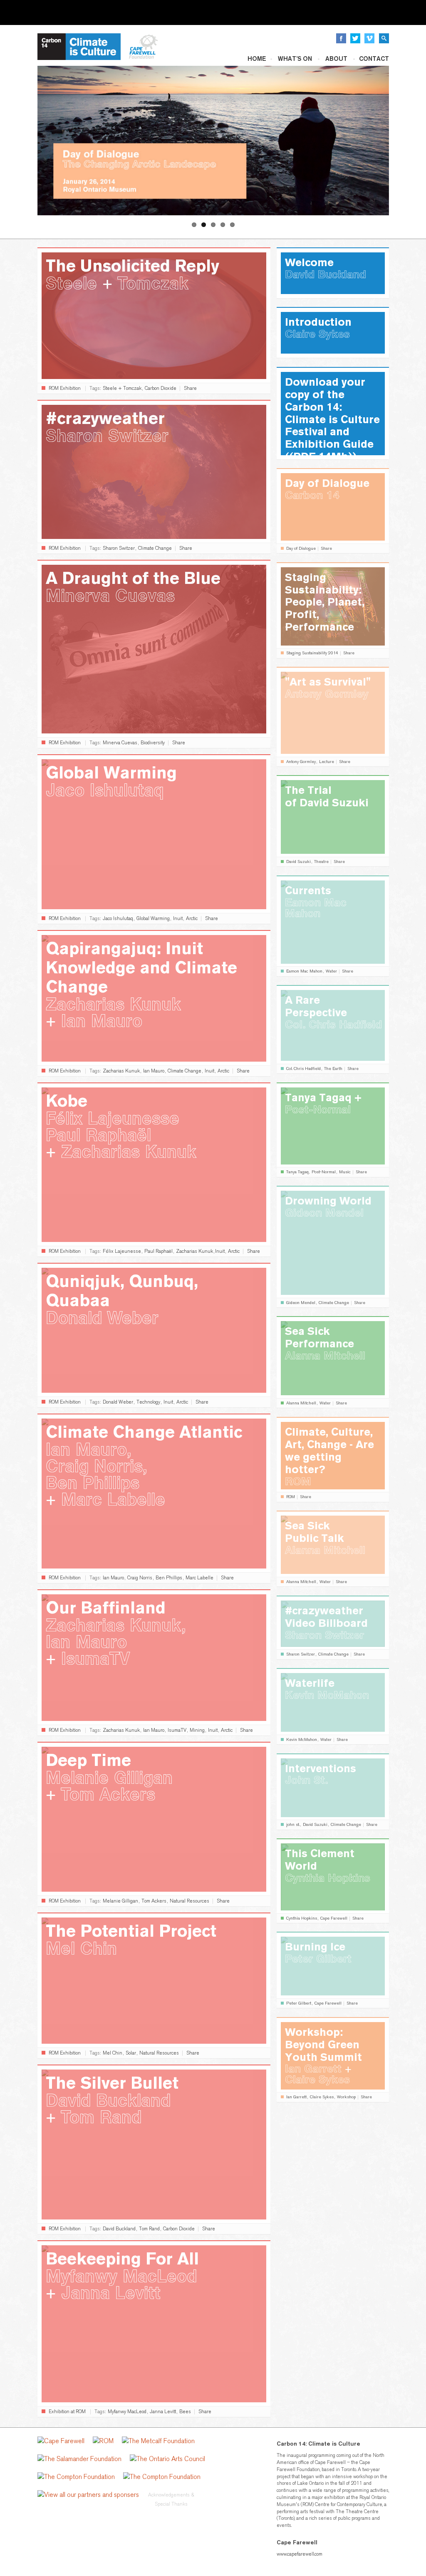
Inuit (178, 918)
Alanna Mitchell (301, 1403)
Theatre (321, 862)
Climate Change (155, 548)
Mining (197, 1730)
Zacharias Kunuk (121, 1071)
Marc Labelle (199, 1578)
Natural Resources (189, 1901)
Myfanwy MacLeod (127, 2411)
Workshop (346, 2097)
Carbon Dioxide (161, 388)
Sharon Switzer (119, 548)
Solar (131, 2053)
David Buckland (119, 2229)
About (336, 59)
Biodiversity (153, 743)
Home (257, 59)
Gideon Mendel (301, 1303)
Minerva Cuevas (120, 743)
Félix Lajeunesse (122, 1251)
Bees (185, 2411)
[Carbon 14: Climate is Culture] (79, 46)
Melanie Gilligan (120, 1901)
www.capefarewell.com (300, 2554)
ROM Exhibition (65, 388)
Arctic (192, 918)
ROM (291, 1497)
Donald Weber (118, 1402)
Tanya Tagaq (297, 1172)
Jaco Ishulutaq (118, 918)
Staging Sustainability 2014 (312, 653)
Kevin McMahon (302, 1740)
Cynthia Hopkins (302, 1918)
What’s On (295, 59)
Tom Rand (149, 2229)
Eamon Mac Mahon (304, 971)
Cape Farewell (334, 1918)
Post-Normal (324, 1172)
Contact (374, 59)
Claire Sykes (322, 2097)
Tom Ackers (154, 1901)
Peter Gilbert (299, 2003)
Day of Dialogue (301, 549)
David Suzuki (298, 862)
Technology (148, 1402)
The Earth (333, 1069)
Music (345, 1172)
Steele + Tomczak (122, 388)
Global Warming (153, 918)
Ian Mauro (154, 1071)
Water (331, 971)
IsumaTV (177, 1730)
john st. (293, 1825)
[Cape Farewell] (144, 46)
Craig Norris (140, 1578)
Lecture (327, 762)
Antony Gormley (301, 762)
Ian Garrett (296, 2097)
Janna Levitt (163, 2411)
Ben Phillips (169, 1578)
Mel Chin (113, 2053)
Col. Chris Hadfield (303, 1069)
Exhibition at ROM (67, 2411)
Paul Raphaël (159, 1251)
